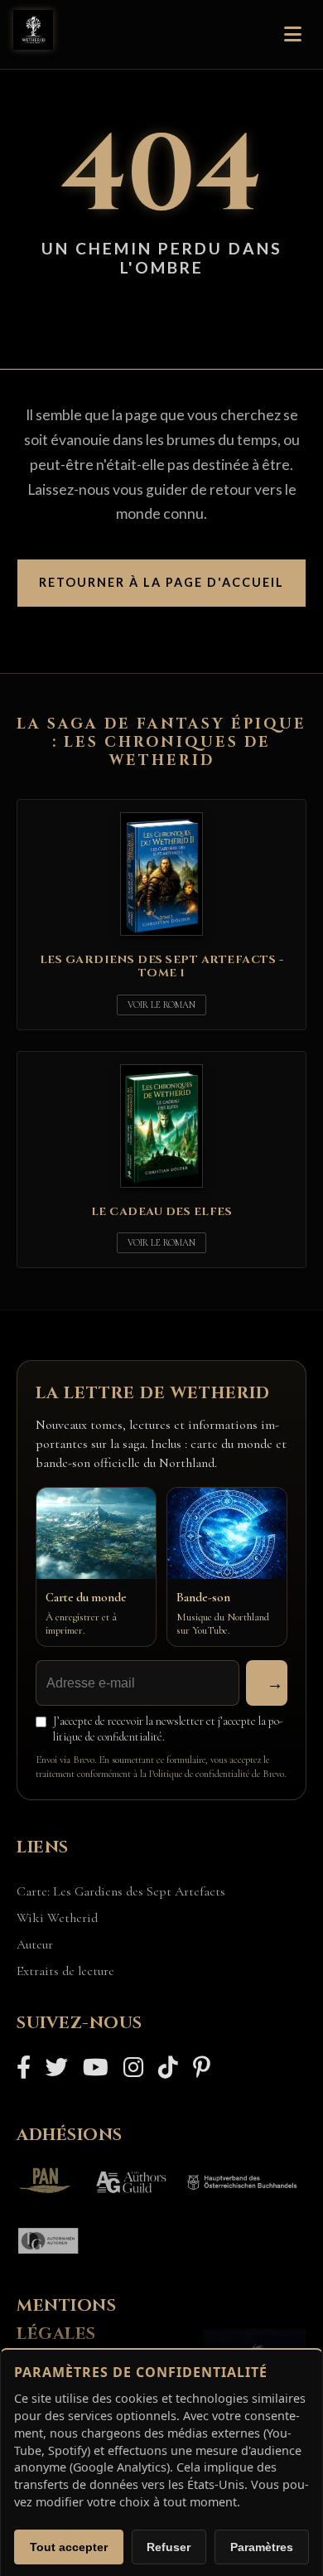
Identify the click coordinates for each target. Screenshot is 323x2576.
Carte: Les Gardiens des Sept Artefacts (121, 1891)
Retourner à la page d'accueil (161, 582)
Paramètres (262, 2547)
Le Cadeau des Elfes (162, 1212)
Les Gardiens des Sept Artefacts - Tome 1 (162, 966)
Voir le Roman (161, 1005)
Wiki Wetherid (57, 1918)
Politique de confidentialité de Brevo (217, 1774)
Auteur (35, 1944)
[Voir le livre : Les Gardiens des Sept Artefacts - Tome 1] (161, 939)
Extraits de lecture (65, 1971)
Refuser (169, 2547)
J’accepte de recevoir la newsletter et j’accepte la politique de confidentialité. (168, 1729)
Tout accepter (69, 2547)
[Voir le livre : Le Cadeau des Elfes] (161, 1191)
